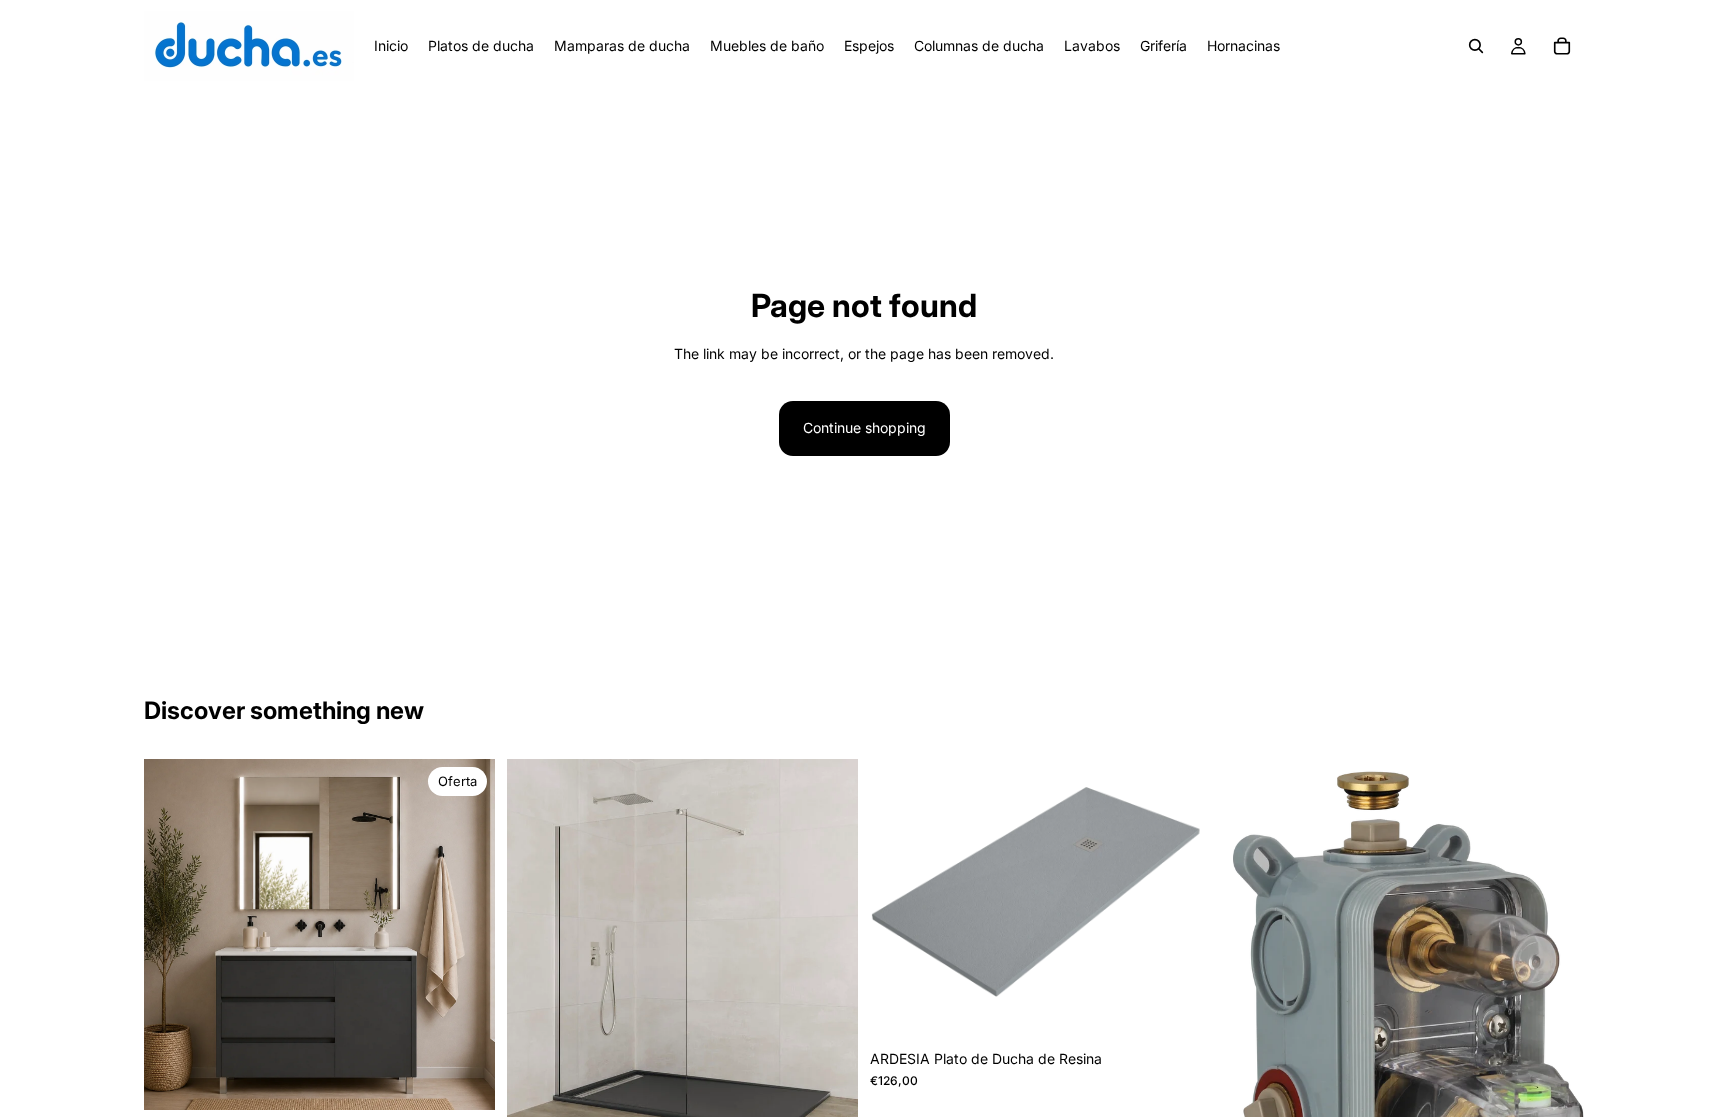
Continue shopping (864, 427)
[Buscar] (1476, 46)
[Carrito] (1562, 46)
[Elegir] (464, 1079)
